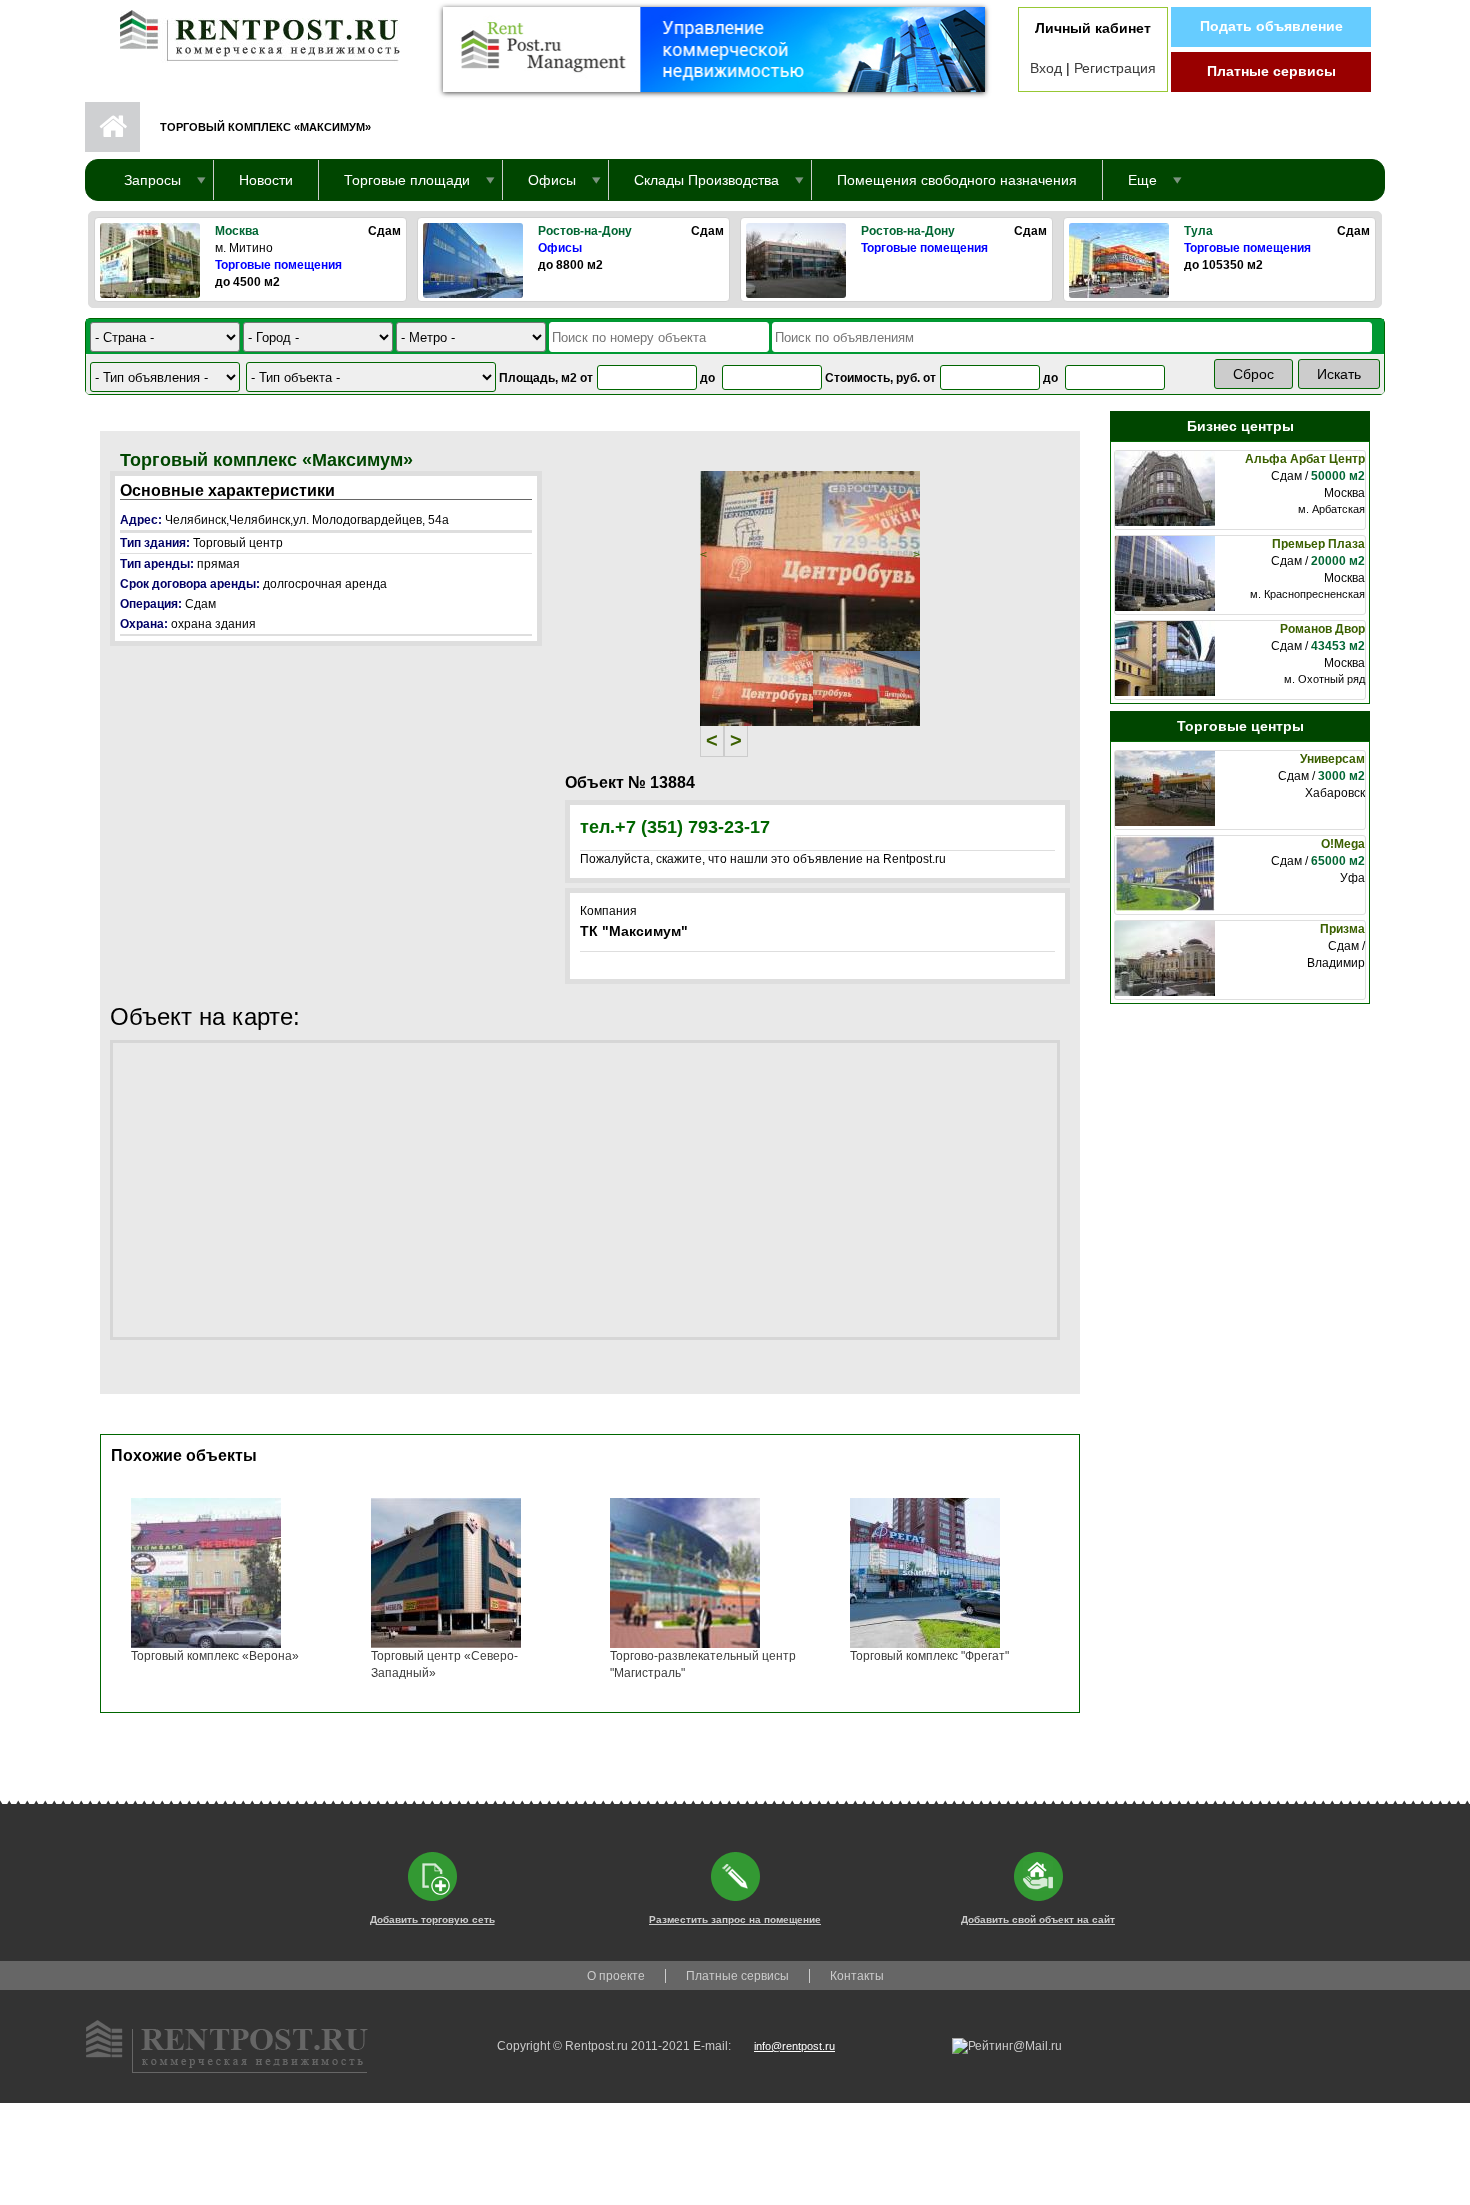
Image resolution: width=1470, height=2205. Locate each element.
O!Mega (1343, 844)
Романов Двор (1322, 629)
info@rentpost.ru (794, 2046)
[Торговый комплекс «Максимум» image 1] (810, 560)
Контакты (857, 1976)
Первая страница (112, 127)
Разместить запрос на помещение (735, 1919)
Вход (1046, 68)
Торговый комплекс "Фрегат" (929, 1656)
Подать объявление (1271, 26)
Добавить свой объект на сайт (1038, 1919)
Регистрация (1115, 68)
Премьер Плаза (1318, 544)
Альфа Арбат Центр (1305, 459)
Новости (266, 180)
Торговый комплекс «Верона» (215, 1656)
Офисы (560, 248)
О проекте (616, 1976)
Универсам (1332, 759)
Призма (1342, 929)
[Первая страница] (250, 31)
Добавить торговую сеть (432, 1919)
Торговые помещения (278, 265)
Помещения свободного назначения (957, 180)
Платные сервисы (1271, 71)
